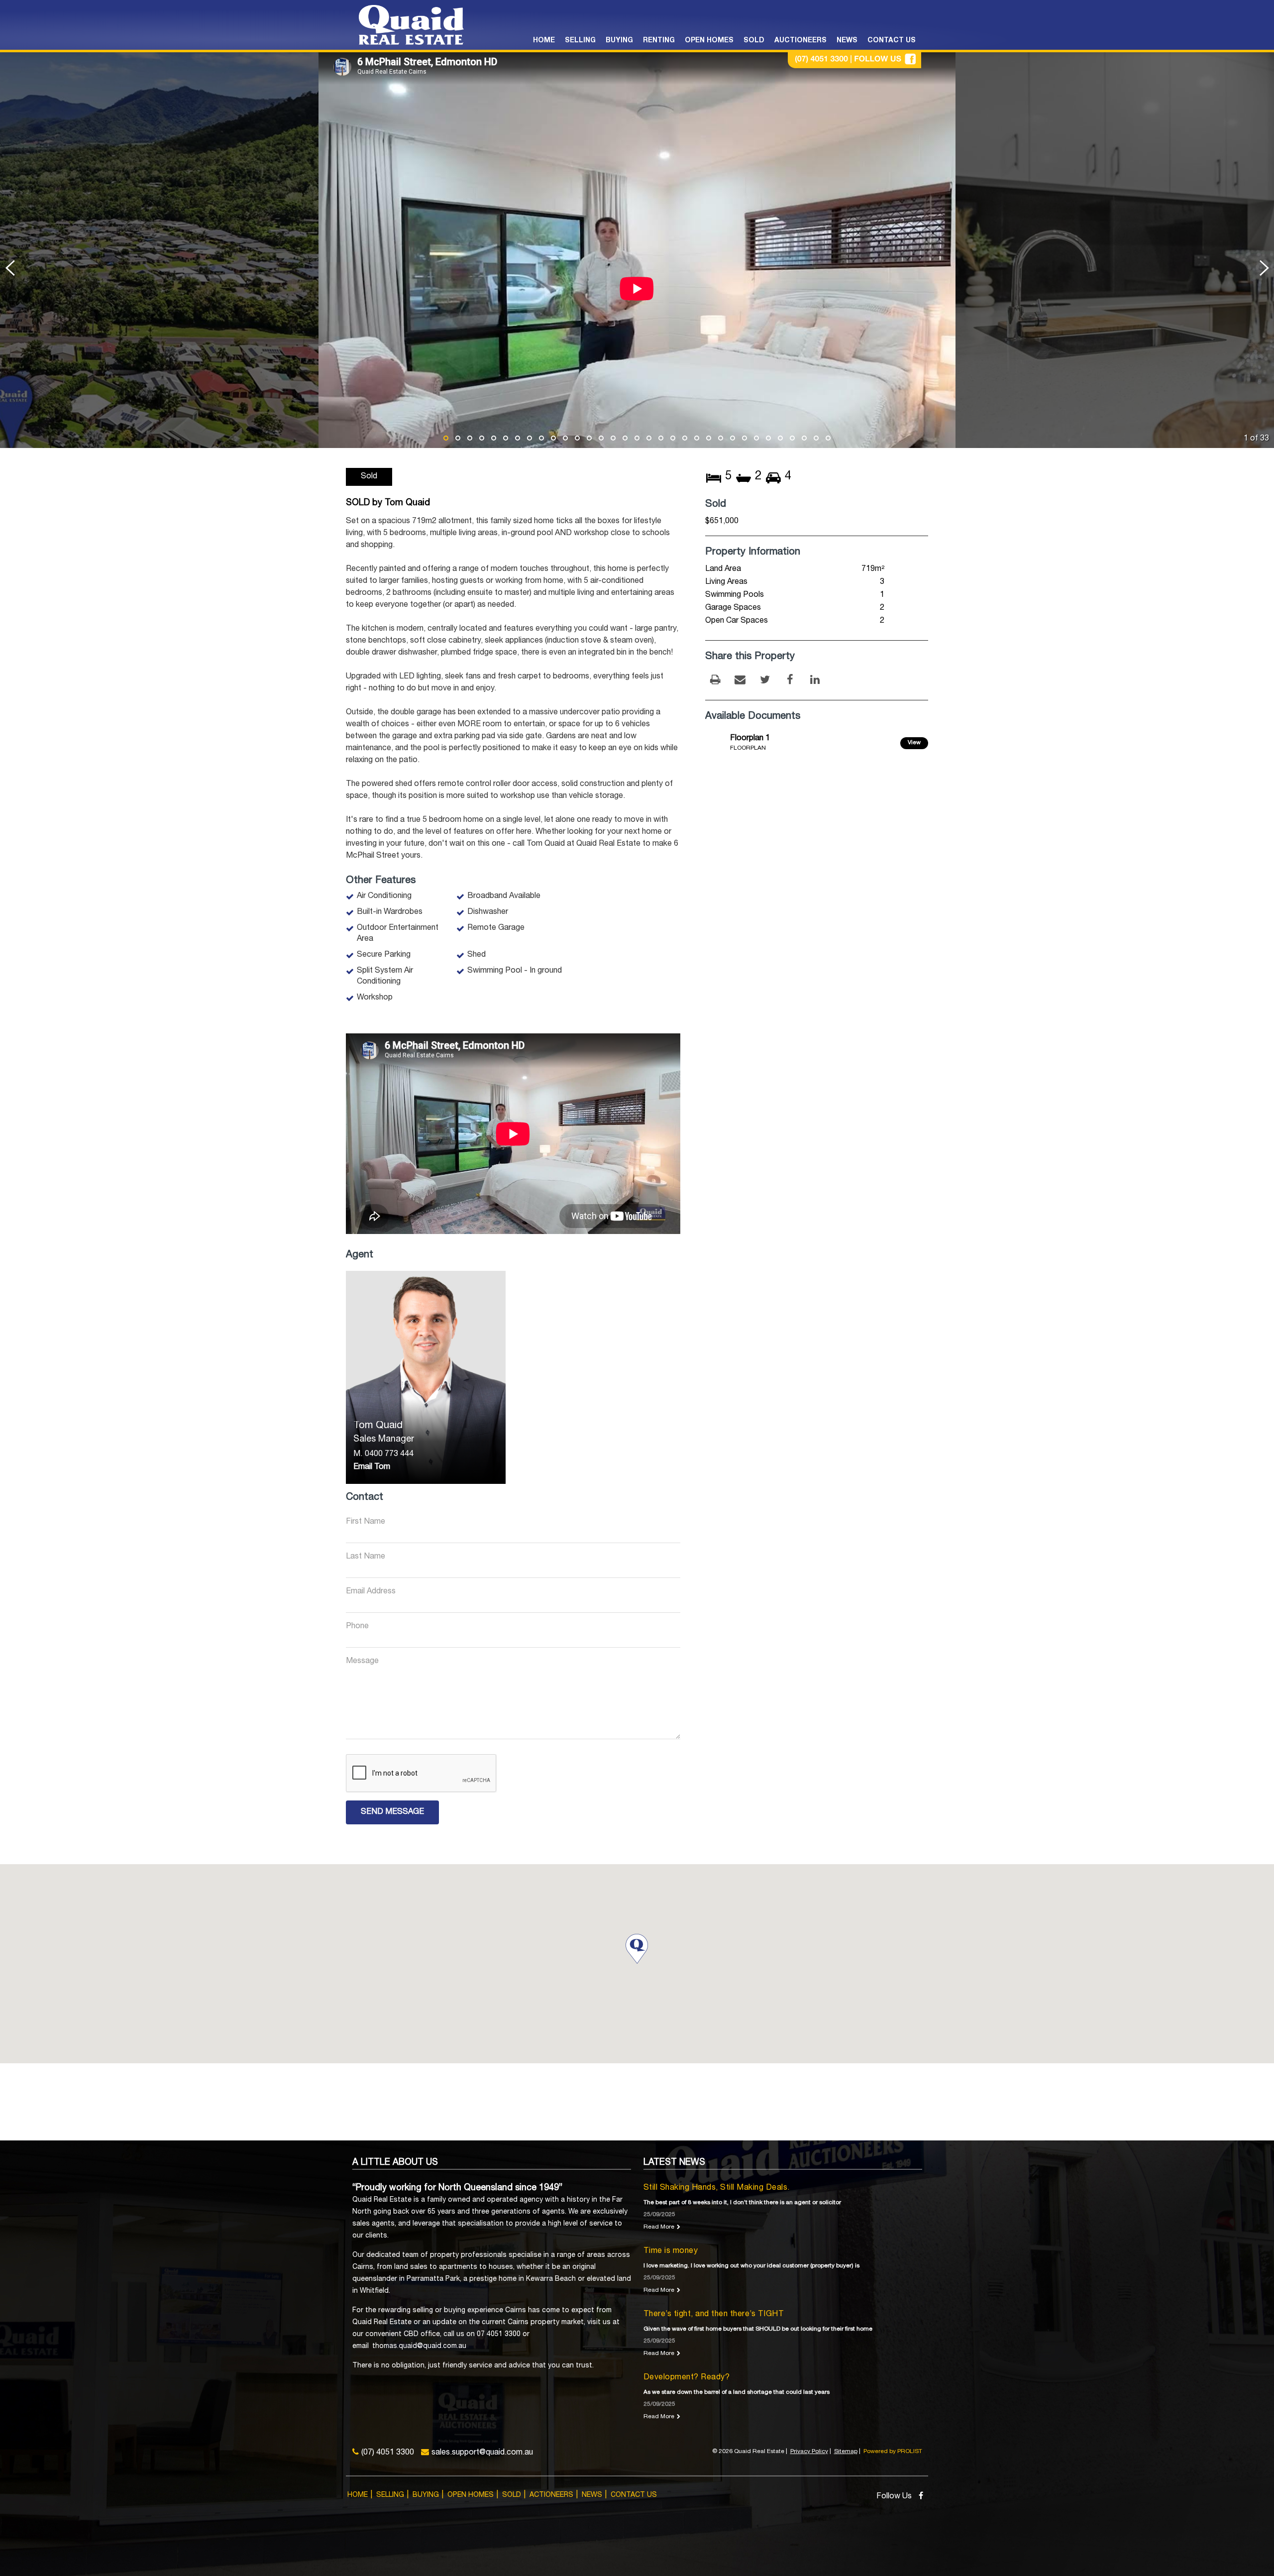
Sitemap (846, 2452)
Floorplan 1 (750, 739)
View (914, 743)
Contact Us (634, 2495)
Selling (390, 2495)
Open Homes (471, 2495)
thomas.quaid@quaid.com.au (419, 2347)
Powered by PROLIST (893, 2452)
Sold (512, 2495)
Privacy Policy (809, 2452)
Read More (659, 2227)
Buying (426, 2495)
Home (358, 2495)
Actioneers (551, 2495)
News (592, 2495)
